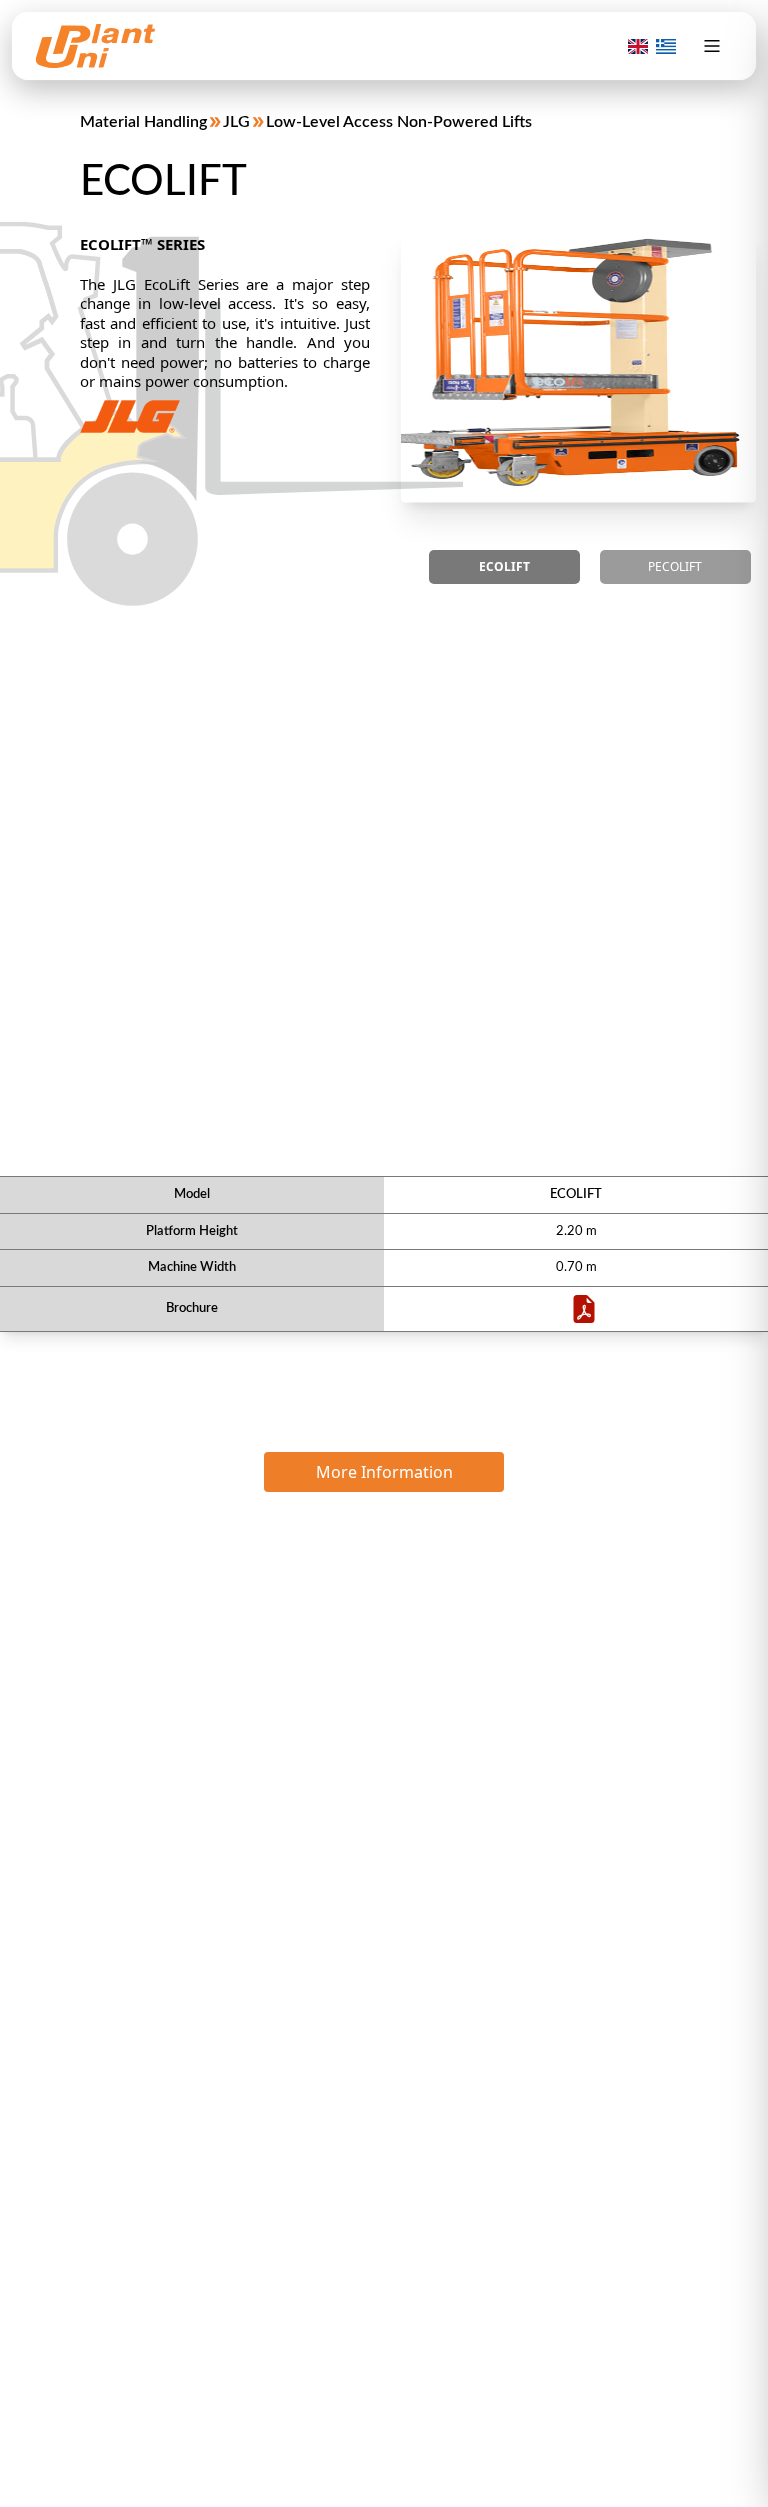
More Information (384, 1472)
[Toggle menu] (712, 46)
